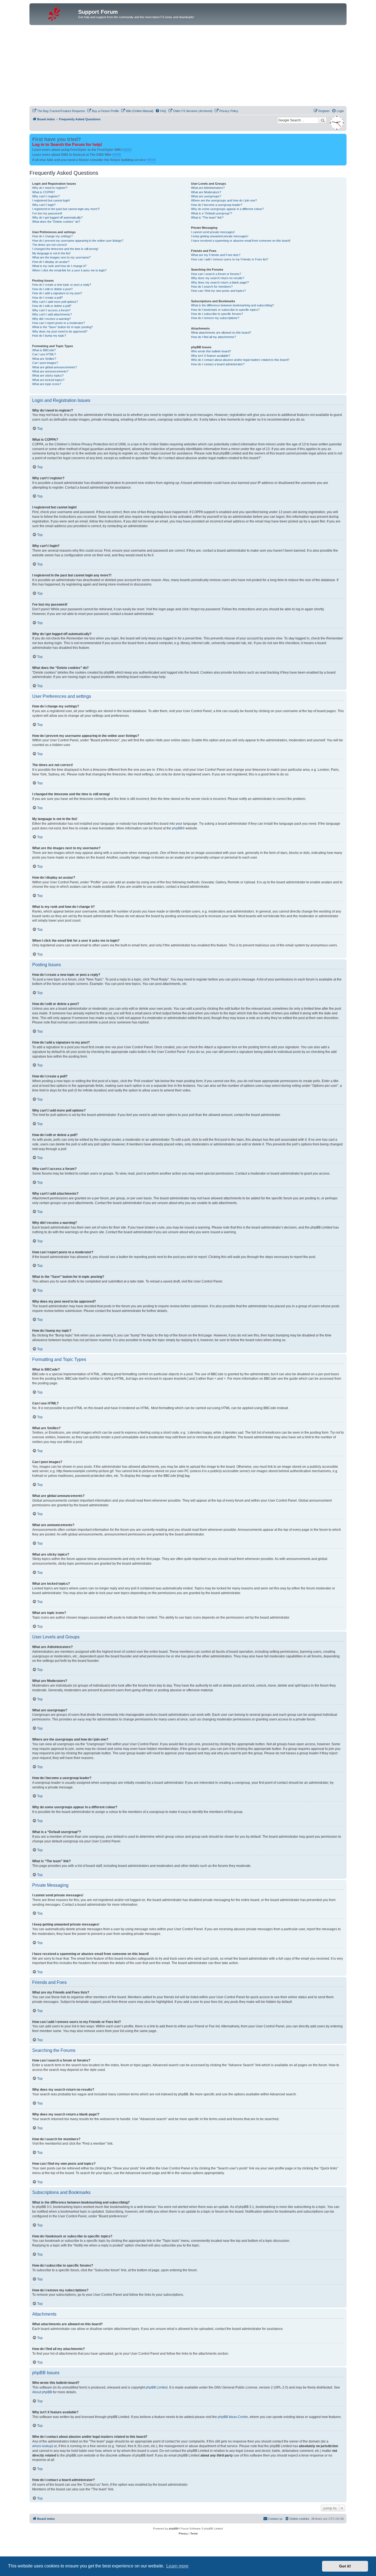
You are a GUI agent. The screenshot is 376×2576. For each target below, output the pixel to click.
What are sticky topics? (48, 375)
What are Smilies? (44, 359)
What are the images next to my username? (61, 257)
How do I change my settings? (52, 236)
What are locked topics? (48, 380)
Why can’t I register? (46, 196)
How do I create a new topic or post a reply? (62, 285)
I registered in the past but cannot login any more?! (66, 209)
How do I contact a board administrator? (218, 364)
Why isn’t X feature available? (211, 356)
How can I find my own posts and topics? (218, 291)
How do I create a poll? (47, 298)
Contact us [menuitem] (275, 2519)
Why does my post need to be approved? (60, 331)
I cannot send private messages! (213, 232)
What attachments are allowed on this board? (221, 333)
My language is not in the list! (51, 253)
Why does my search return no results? (218, 278)
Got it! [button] (345, 2566)
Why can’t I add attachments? (52, 314)
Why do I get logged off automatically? (57, 217)
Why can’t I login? (44, 205)
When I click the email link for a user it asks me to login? (69, 270)
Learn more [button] (177, 2566)
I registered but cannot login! (51, 200)
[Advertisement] (188, 66)
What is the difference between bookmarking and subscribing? (232, 305)
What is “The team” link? (207, 217)
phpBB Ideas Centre (233, 2417)
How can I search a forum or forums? (216, 274)
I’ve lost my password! (47, 213)
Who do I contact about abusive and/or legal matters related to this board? (240, 360)
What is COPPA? (43, 192)
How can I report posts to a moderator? (58, 323)
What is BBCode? (44, 350)
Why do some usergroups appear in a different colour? (227, 209)
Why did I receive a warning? (51, 319)
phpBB (177, 828)
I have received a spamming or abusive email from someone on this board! (241, 241)
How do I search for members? (212, 287)
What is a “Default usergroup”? (212, 213)
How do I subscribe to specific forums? (217, 314)
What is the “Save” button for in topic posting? (62, 327)
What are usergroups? (206, 196)
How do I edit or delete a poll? (52, 306)
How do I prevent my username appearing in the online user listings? (78, 241)
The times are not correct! (50, 245)
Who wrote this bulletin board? (211, 351)
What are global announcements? (55, 367)
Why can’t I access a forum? (51, 310)
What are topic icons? (47, 384)
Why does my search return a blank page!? (220, 282)
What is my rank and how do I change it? (59, 266)
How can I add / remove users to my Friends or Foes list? (230, 259)
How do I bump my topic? (49, 336)
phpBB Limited (157, 2387)
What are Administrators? (208, 188)
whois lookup (42, 2446)
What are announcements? (50, 371)
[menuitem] (59, 111)
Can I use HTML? (44, 354)
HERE (127, 150)
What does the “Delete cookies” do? (56, 222)
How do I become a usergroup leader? (217, 205)
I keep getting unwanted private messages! (220, 236)
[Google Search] (323, 120)
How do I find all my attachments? (213, 337)
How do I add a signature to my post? (57, 293)
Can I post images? (45, 363)
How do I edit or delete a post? (52, 289)
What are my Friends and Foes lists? (216, 255)
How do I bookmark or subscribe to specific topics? (225, 310)
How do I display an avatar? (51, 262)
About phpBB (42, 2392)
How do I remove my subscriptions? (215, 318)
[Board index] (55, 13)
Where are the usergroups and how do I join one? (224, 200)
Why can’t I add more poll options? (55, 302)
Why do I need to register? (50, 188)
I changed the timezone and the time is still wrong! (65, 249)
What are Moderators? (206, 192)
